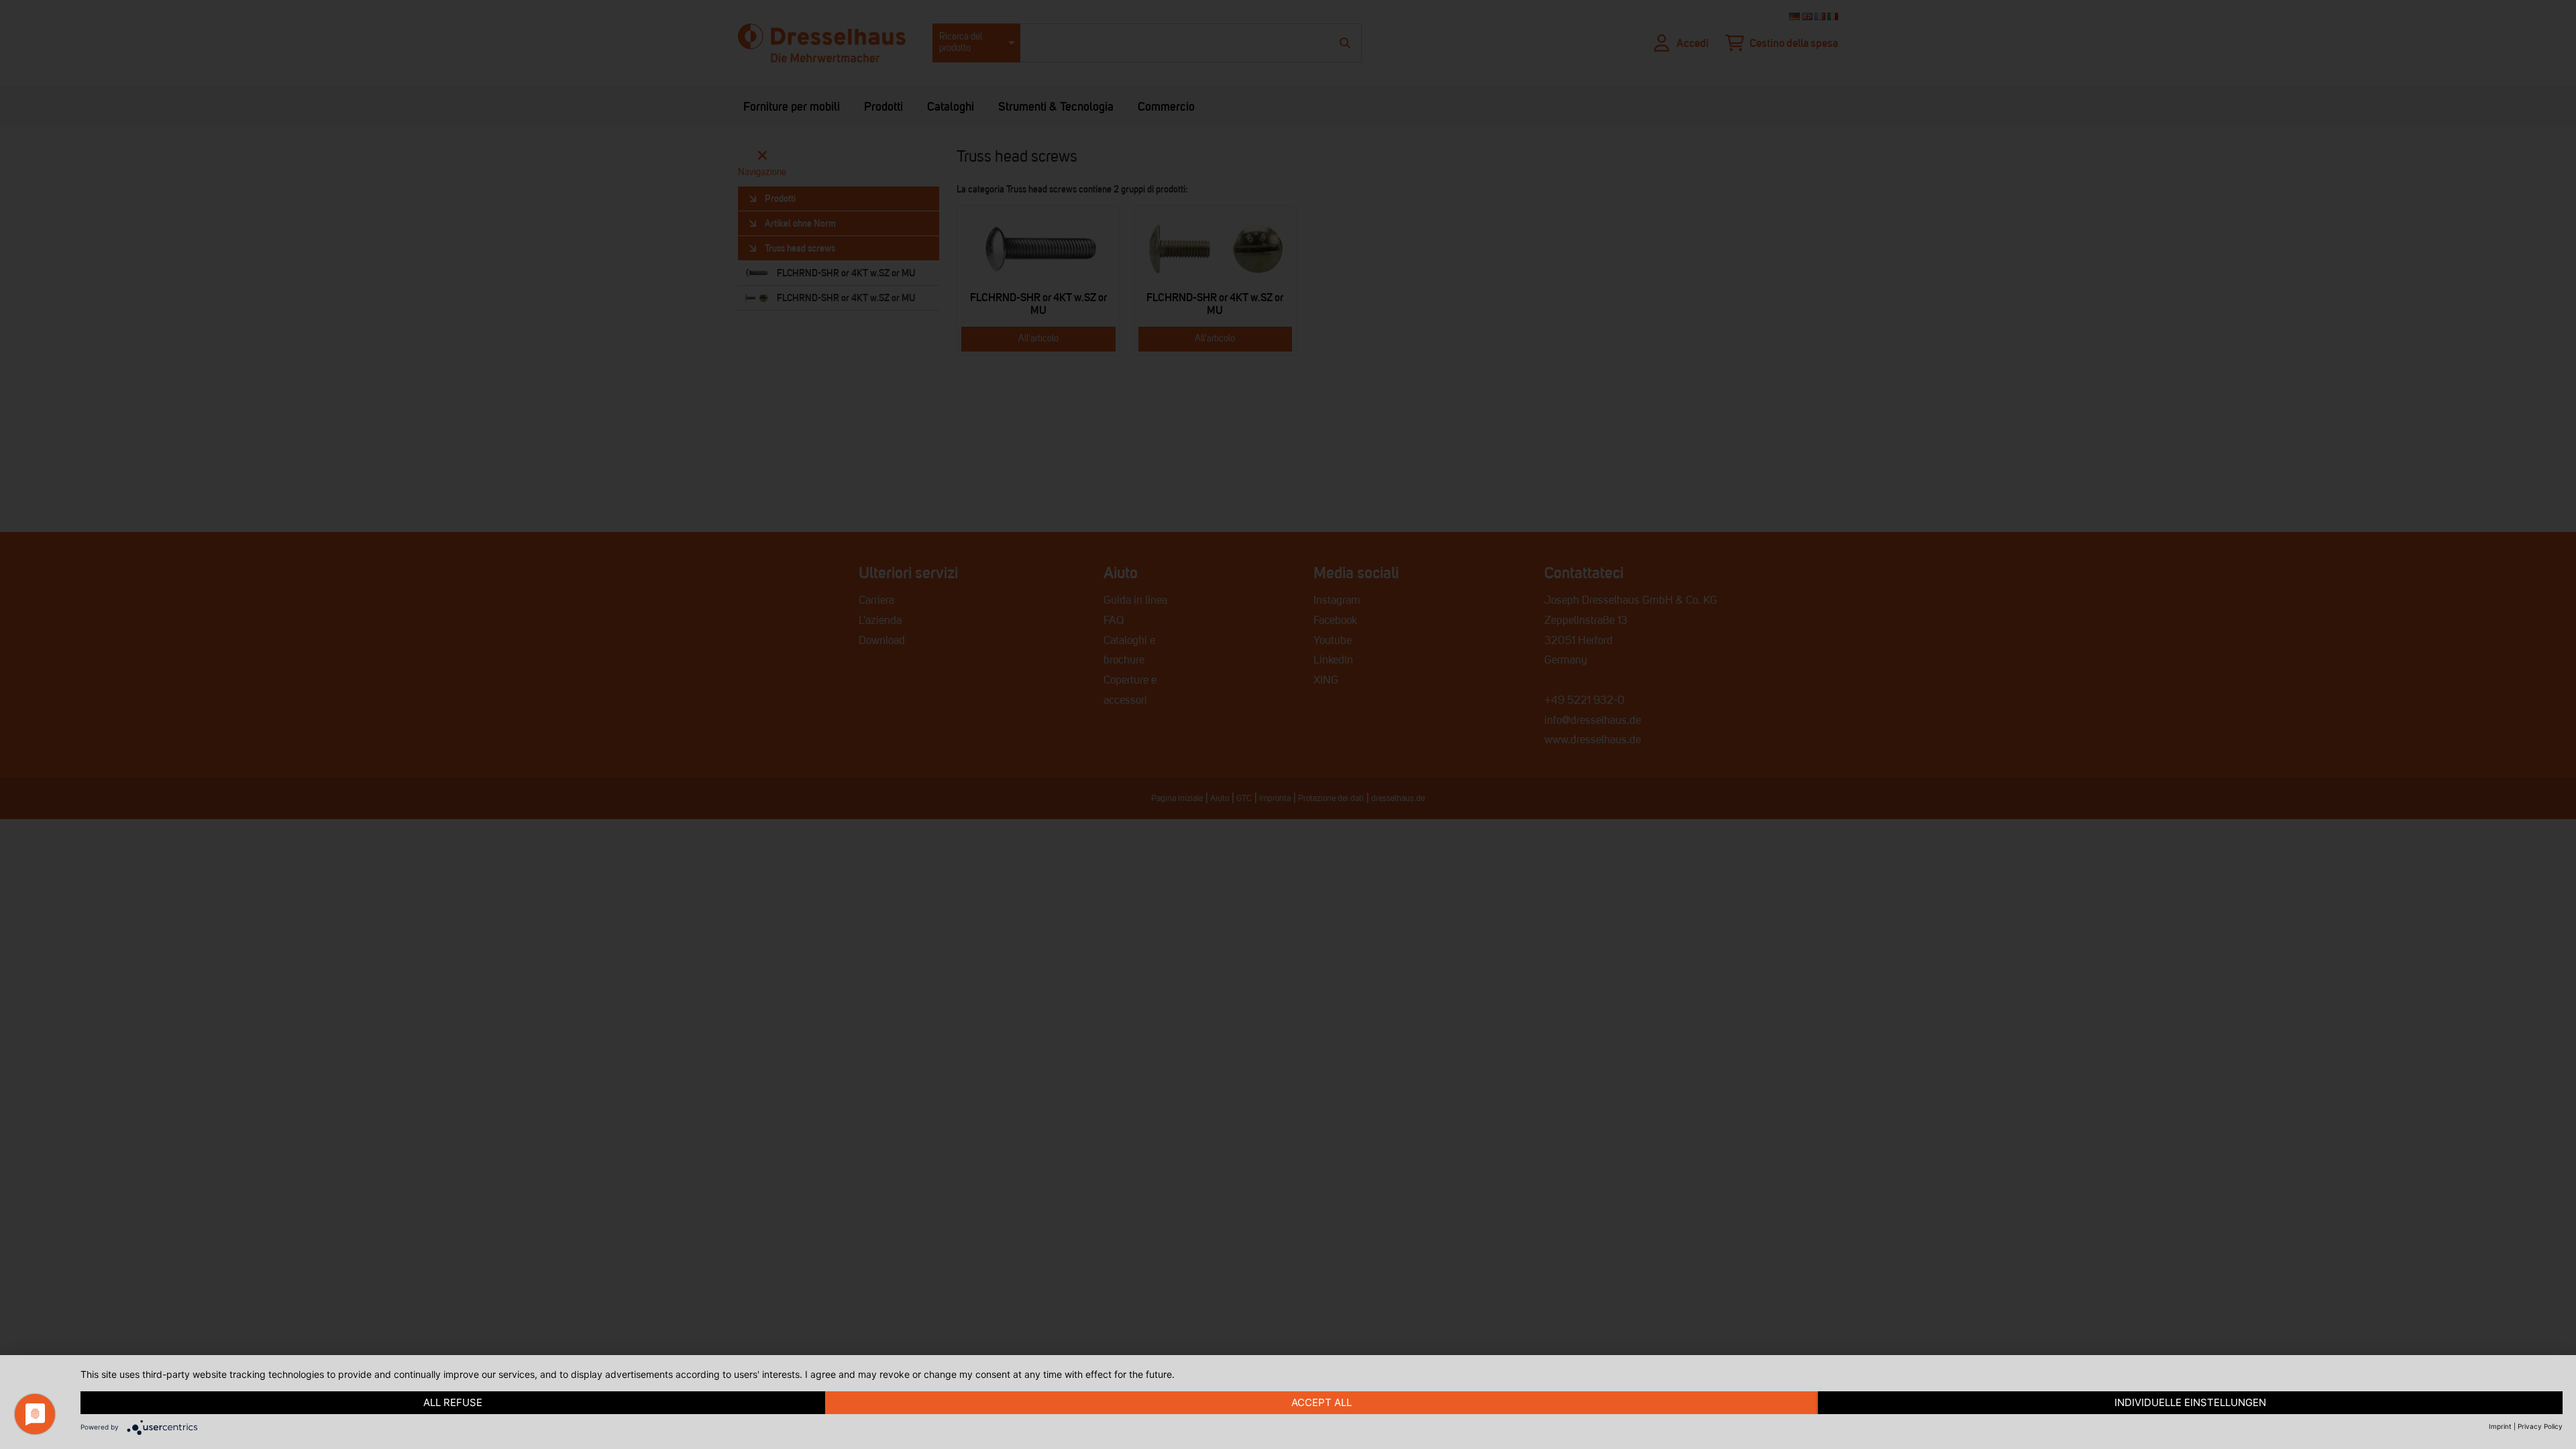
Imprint (2500, 1426)
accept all (1322, 1402)
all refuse (453, 1402)
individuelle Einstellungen (2190, 1402)
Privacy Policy (2540, 1426)
